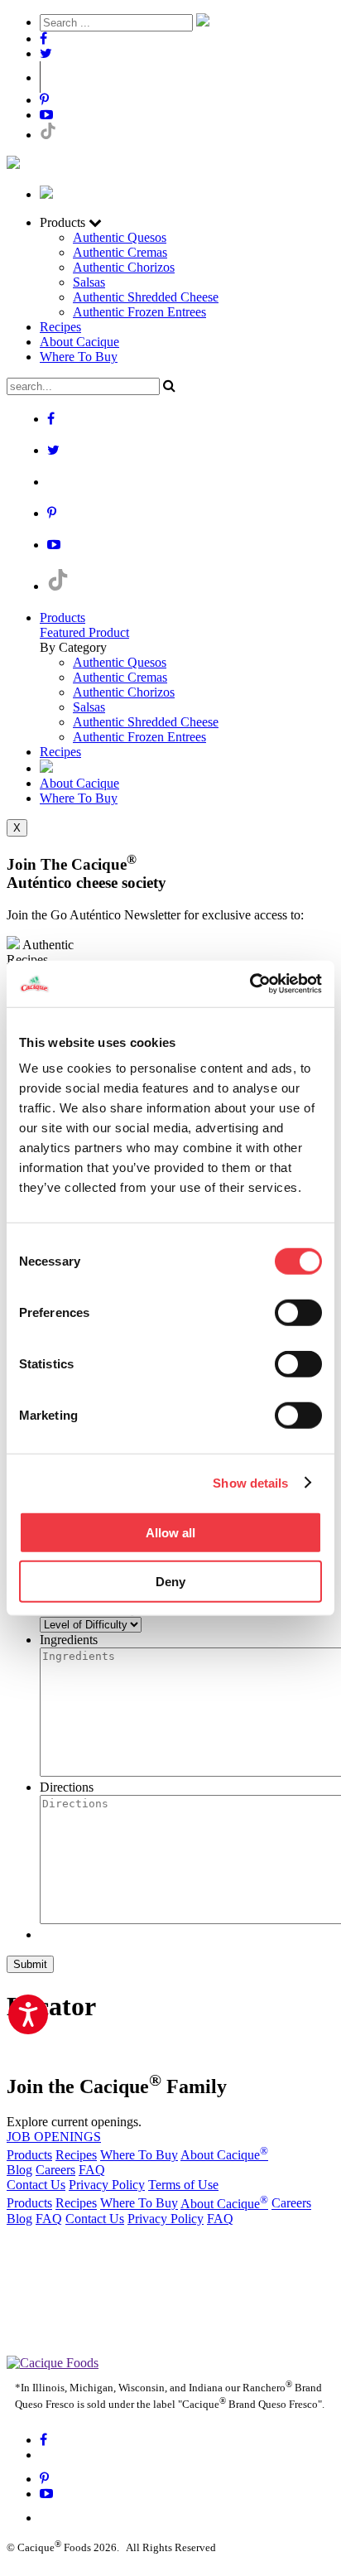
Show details (250, 1482)
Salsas (89, 282)
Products (62, 617)
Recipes (60, 327)
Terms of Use (183, 2185)
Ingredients (69, 1640)
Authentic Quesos (120, 237)
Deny (170, 1581)
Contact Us (36, 2185)
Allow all (170, 1533)
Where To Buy (79, 357)
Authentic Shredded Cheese (146, 297)
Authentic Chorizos (124, 267)
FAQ (92, 2170)
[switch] (298, 1313)
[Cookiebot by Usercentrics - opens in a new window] (250, 984)
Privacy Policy (107, 2185)
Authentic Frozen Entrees (139, 312)
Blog (19, 2170)
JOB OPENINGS (54, 2137)
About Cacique (79, 342)
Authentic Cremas (120, 252)
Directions (67, 1787)
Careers (55, 2170)
